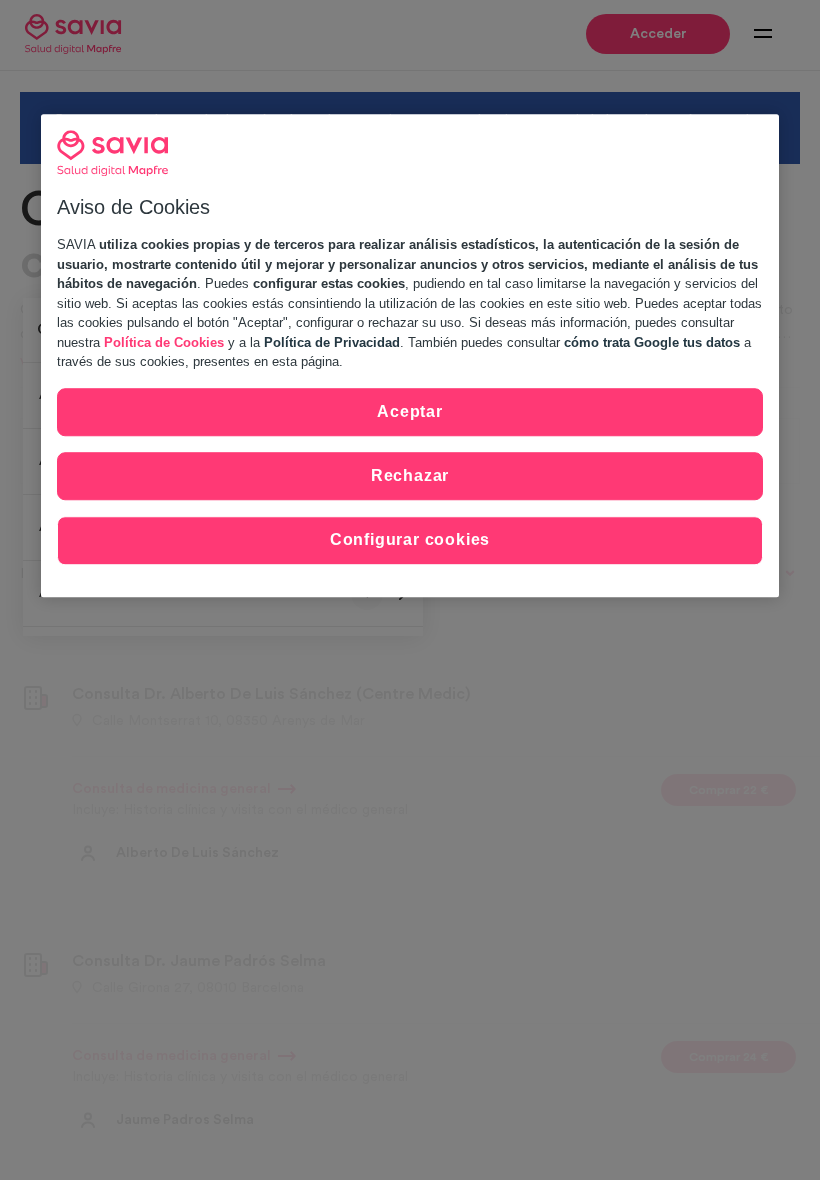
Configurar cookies (410, 540)
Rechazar (410, 475)
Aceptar (410, 411)
